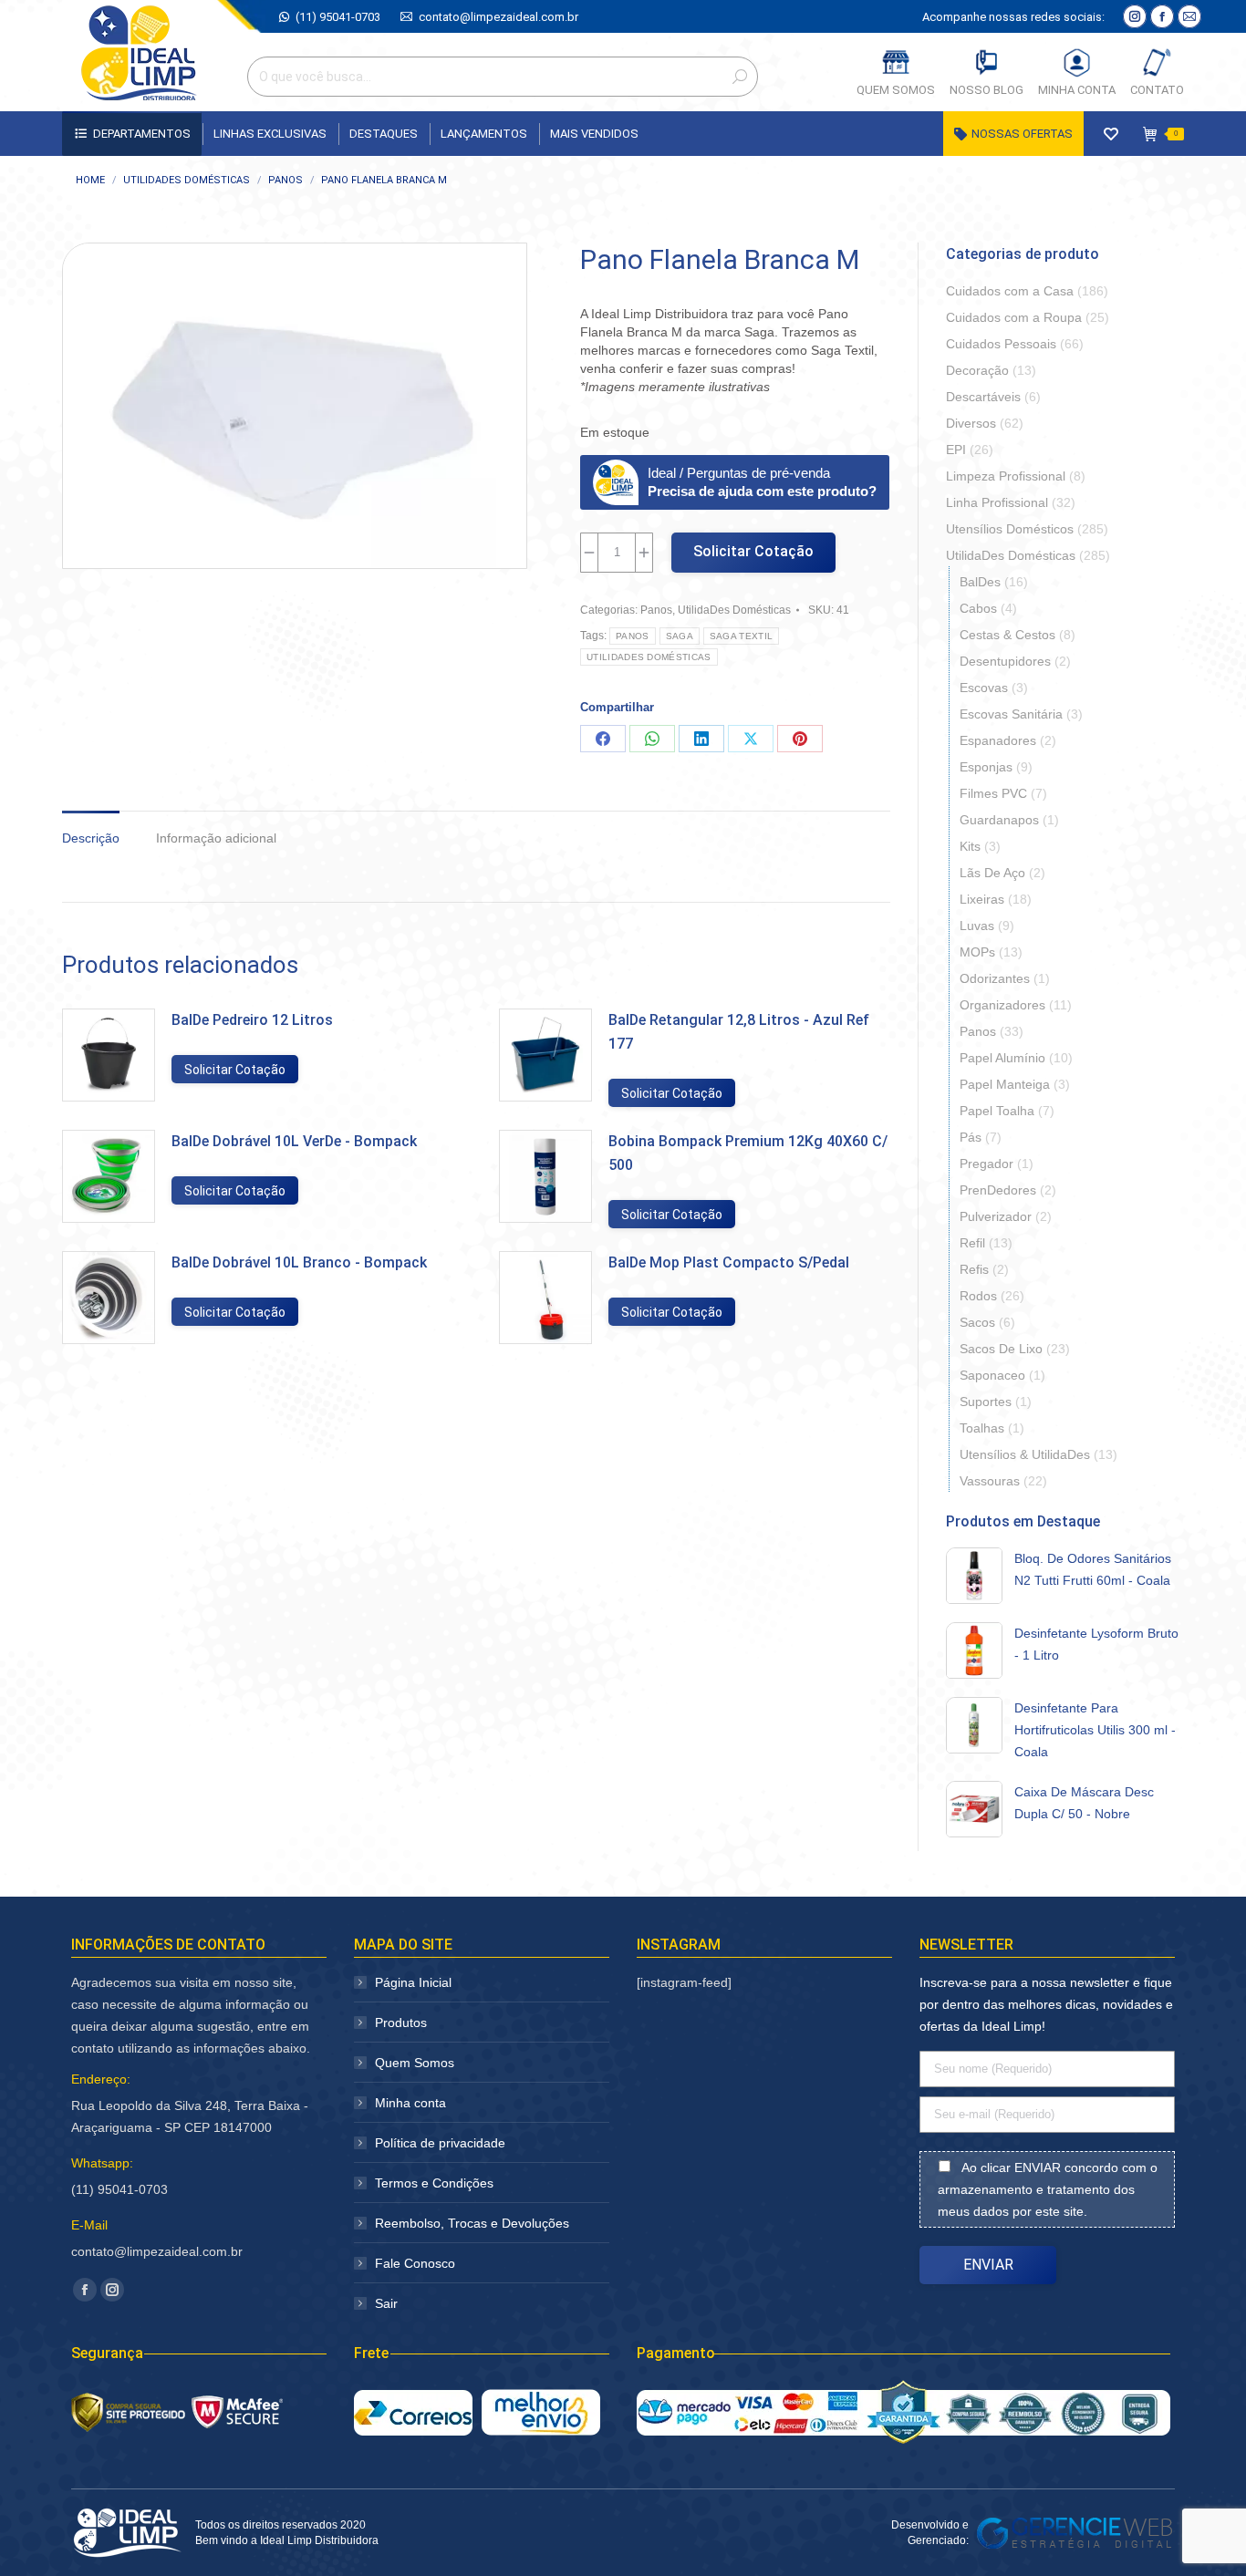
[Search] (740, 77)
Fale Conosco (415, 2263)
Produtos (401, 2023)
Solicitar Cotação (753, 551)
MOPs (977, 952)
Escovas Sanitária (1011, 714)
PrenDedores (998, 1190)
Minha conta (410, 2103)
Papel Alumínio (1002, 1058)
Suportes (986, 1402)
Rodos (978, 1296)
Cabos (978, 608)
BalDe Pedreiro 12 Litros (252, 1020)
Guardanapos (999, 820)
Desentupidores (1005, 661)
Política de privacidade (440, 2143)
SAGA (680, 636)
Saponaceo (992, 1375)
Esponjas (986, 767)
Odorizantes (995, 978)
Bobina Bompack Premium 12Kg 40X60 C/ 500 (748, 1153)
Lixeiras (982, 899)
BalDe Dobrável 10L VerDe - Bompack (294, 1141)
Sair (386, 2303)
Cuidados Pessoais (1001, 344)
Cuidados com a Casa (1010, 291)
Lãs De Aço (992, 873)
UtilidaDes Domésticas (734, 610)
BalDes (980, 582)
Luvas (977, 926)
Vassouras (990, 1481)
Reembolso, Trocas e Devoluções (472, 2223)
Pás (971, 1137)
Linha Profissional (997, 502)
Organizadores (1002, 1005)
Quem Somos (415, 2063)
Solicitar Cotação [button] (235, 1070)
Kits (970, 846)
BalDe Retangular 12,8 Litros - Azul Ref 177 (739, 1032)
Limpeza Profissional (1006, 476)
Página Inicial (413, 1982)
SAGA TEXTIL (741, 636)
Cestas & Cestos (1007, 635)
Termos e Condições (434, 2183)
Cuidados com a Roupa (1014, 317)
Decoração (977, 370)
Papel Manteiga (1005, 1084)
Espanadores (998, 740)
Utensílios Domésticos (1010, 529)
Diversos (971, 423)
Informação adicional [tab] (216, 838)
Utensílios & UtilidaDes (1025, 1454)
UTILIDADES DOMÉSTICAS (649, 657)
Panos (656, 610)
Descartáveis (983, 397)
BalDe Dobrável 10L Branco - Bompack (299, 1262)
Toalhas (982, 1428)
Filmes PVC (993, 793)
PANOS (633, 636)
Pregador (986, 1164)
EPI (956, 450)
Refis (974, 1269)
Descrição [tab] (91, 838)
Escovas (984, 688)
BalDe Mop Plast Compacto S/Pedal (729, 1262)
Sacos (977, 1322)
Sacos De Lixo (1001, 1349)
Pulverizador (996, 1216)
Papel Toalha (997, 1111)
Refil (972, 1243)
